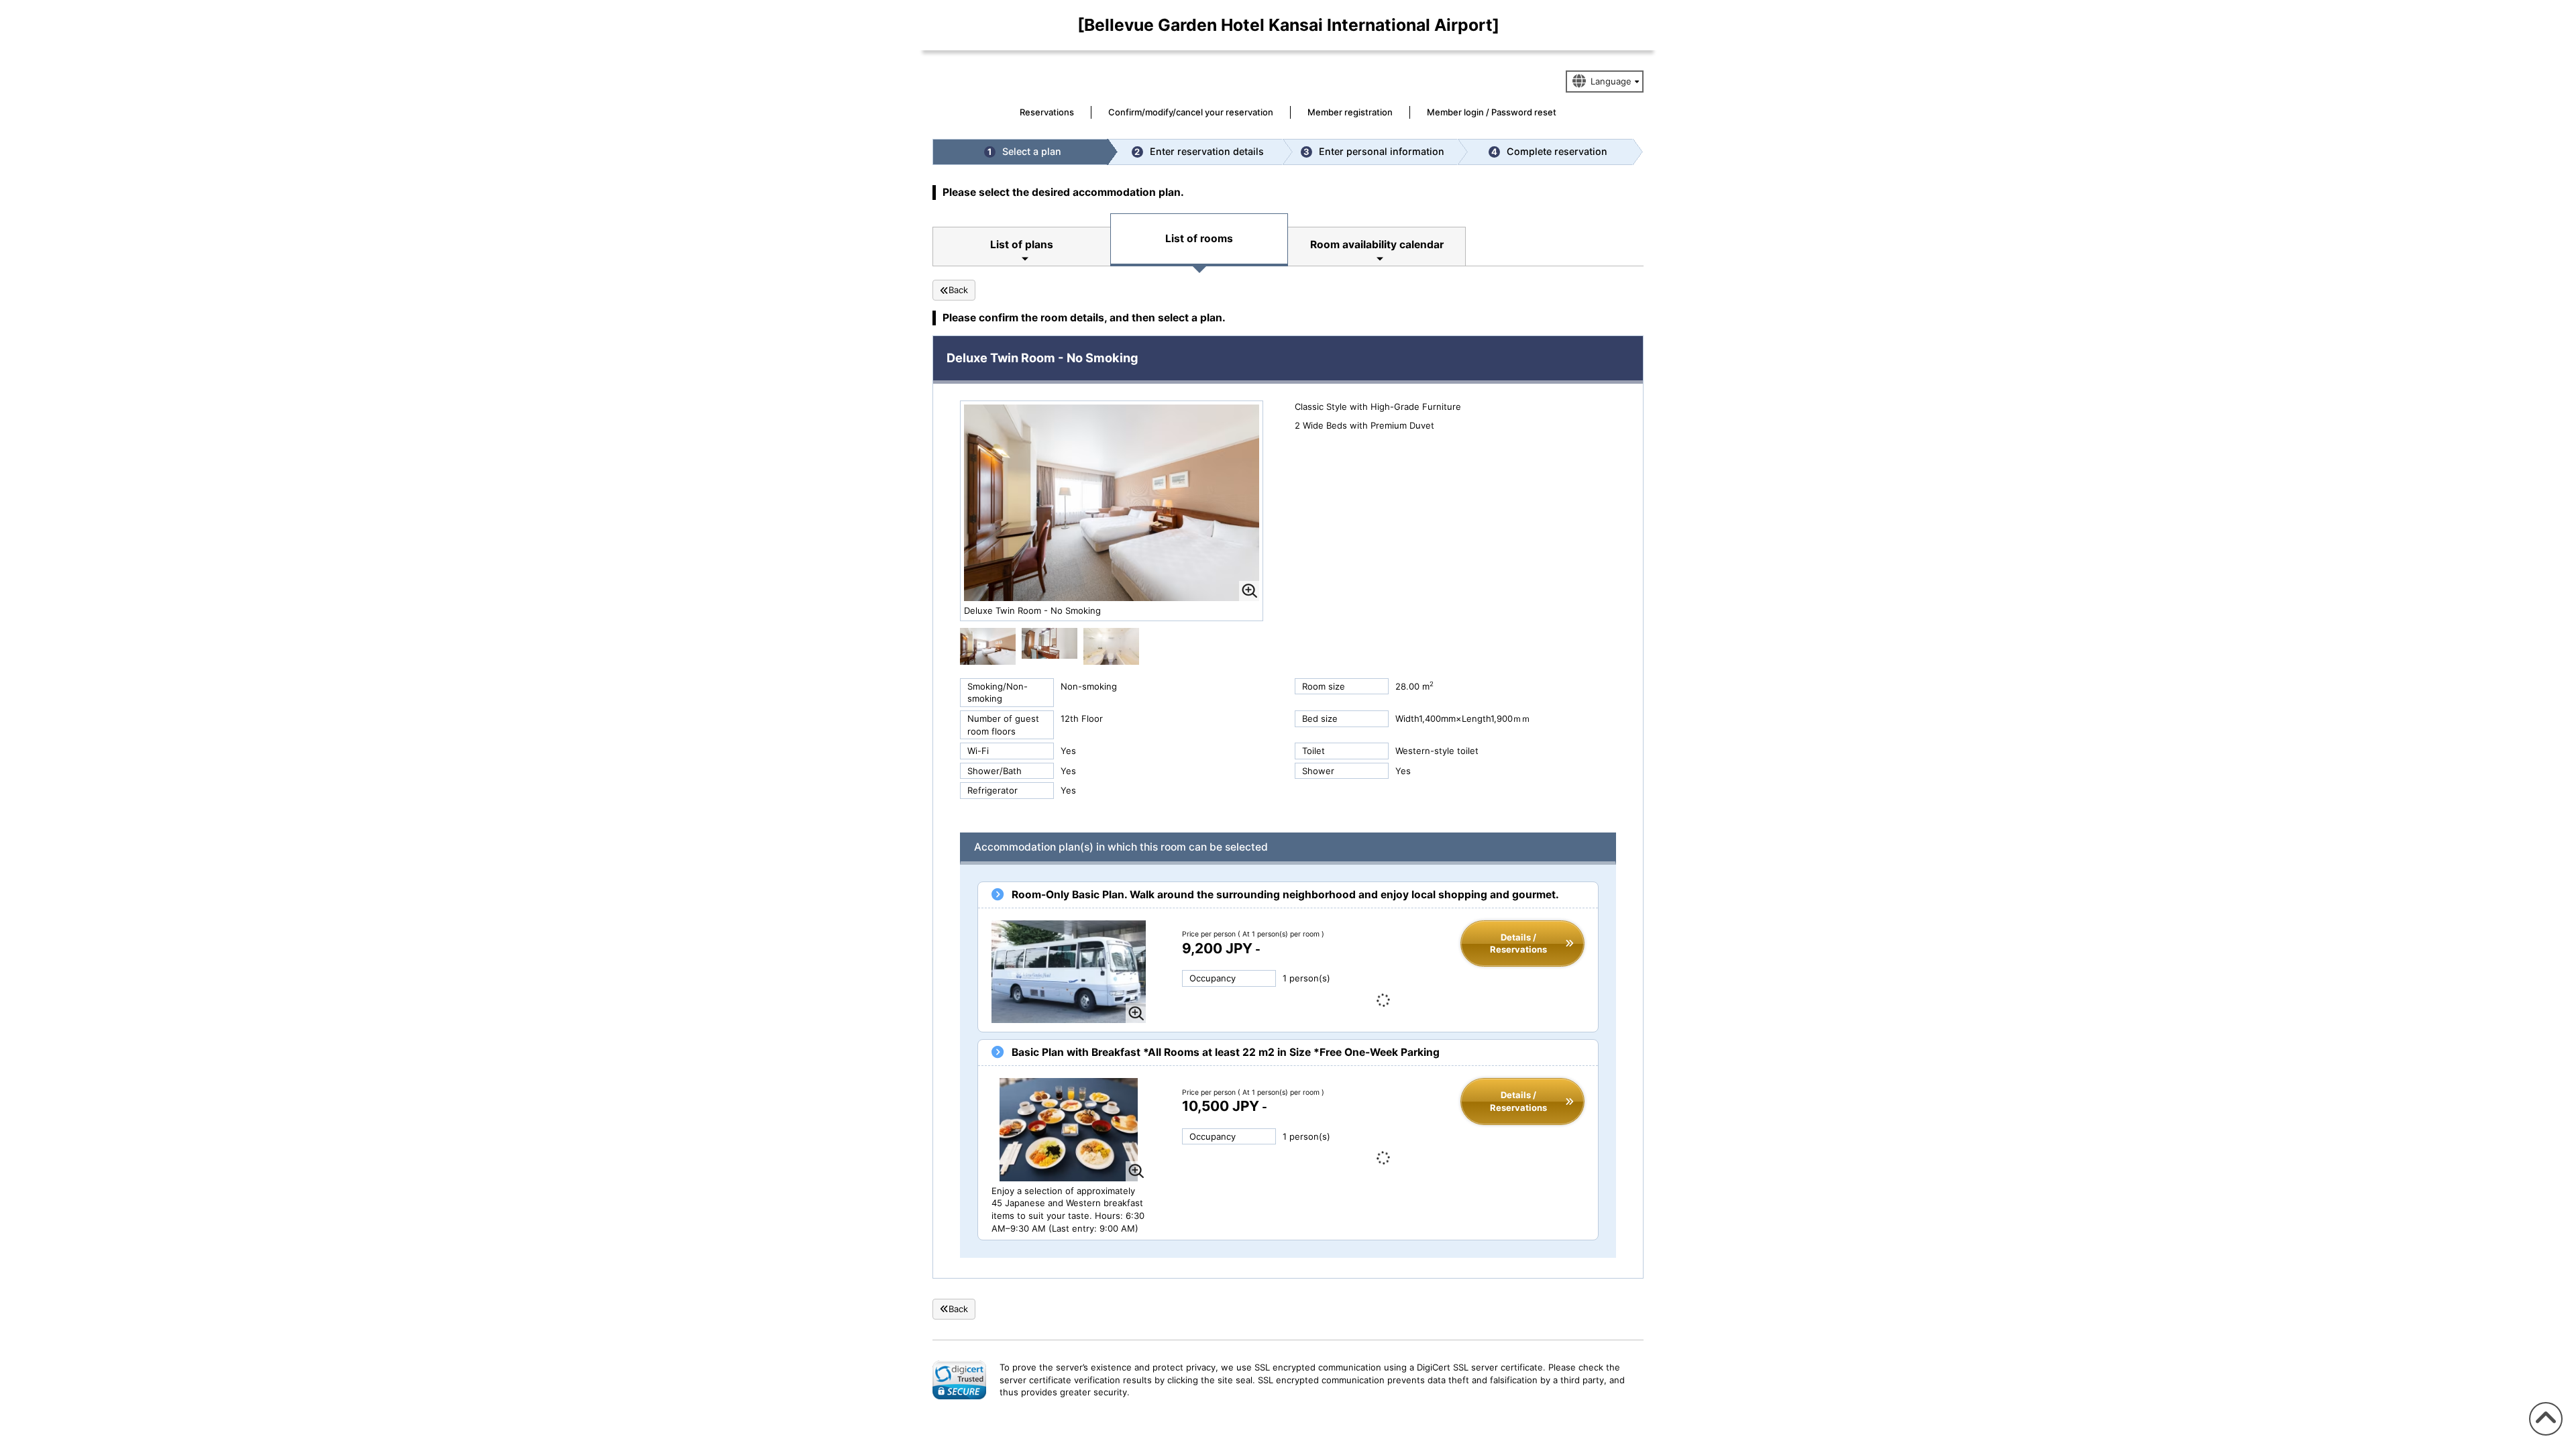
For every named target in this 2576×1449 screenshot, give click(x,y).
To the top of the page (2544, 1435)
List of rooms (1199, 238)
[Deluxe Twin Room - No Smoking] (988, 645)
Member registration (1350, 112)
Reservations (1047, 112)
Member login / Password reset (1492, 112)
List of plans (1022, 245)
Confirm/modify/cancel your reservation (1191, 112)
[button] (959, 1380)
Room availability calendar (1377, 245)
